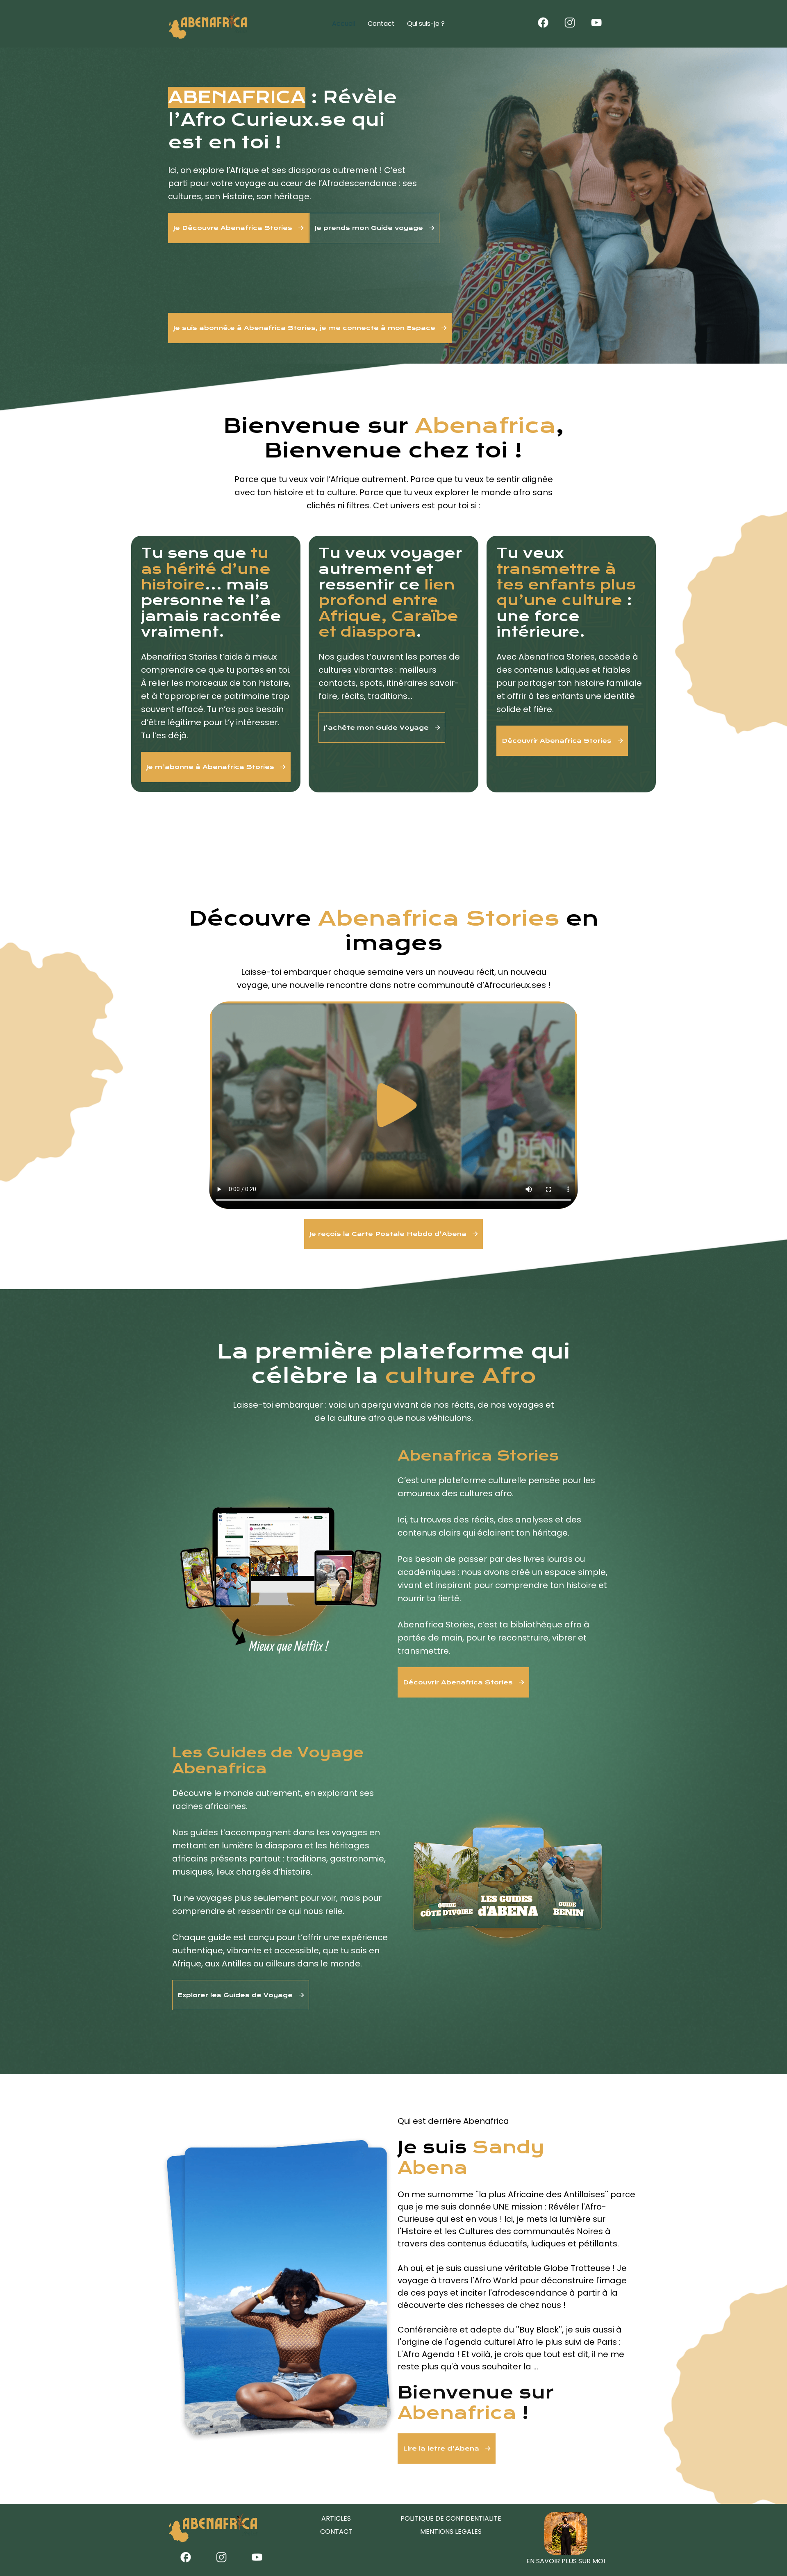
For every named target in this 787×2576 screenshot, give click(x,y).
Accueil (344, 24)
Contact (381, 24)
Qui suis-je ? (426, 24)
